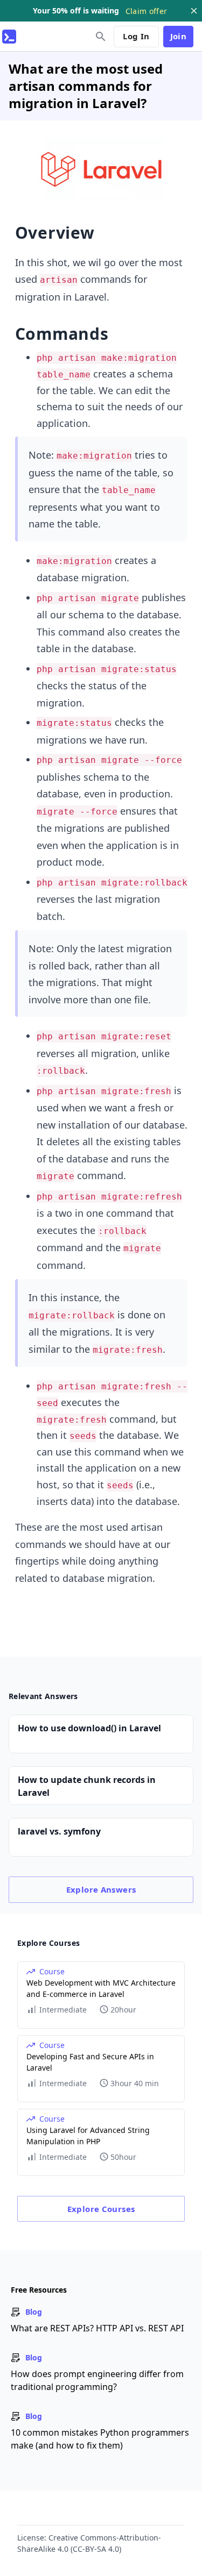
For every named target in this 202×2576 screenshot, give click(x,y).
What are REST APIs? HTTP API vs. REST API (97, 2328)
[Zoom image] (101, 169)
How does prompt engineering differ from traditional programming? (97, 2380)
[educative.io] (9, 37)
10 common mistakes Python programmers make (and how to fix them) (100, 2439)
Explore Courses (101, 2209)
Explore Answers (101, 1889)
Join (179, 36)
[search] (101, 37)
